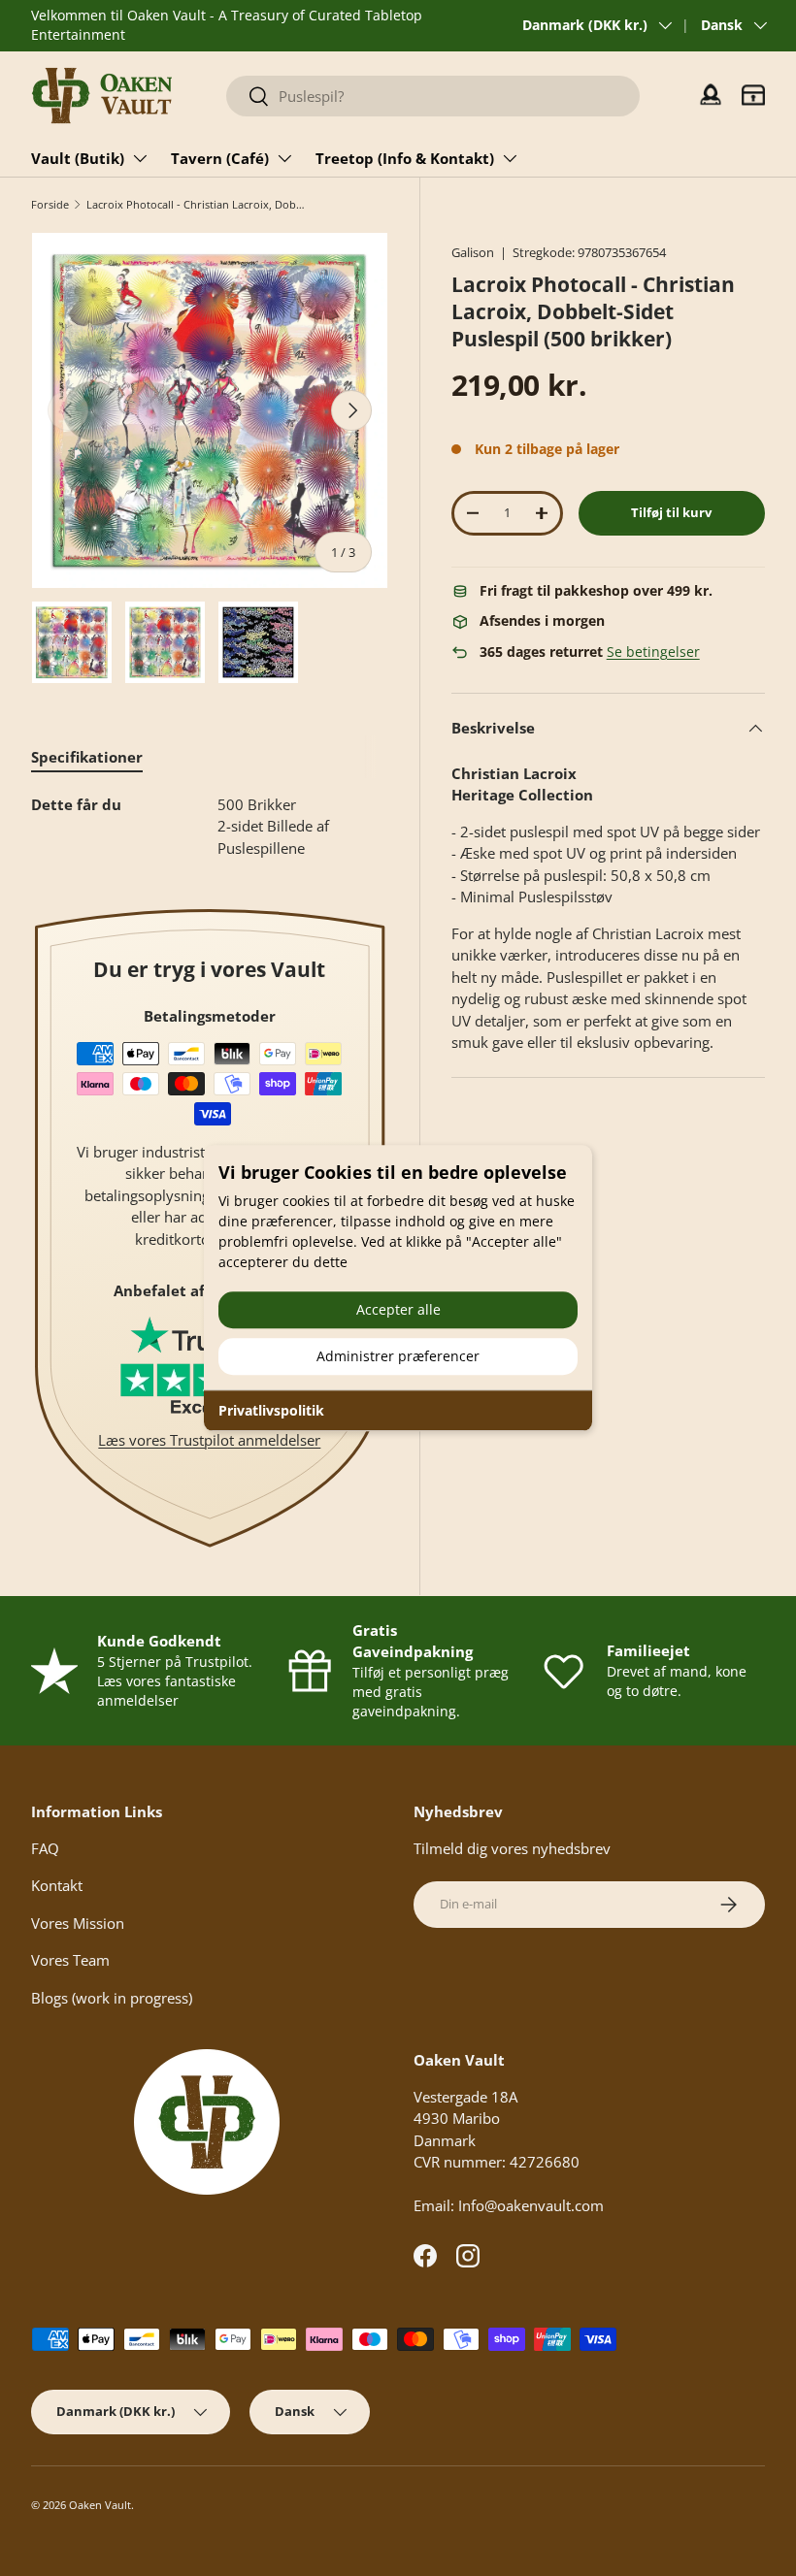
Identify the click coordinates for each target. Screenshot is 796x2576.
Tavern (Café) (220, 158)
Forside (50, 204)
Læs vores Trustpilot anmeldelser (209, 1440)
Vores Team (70, 1960)
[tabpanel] (210, 827)
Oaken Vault (100, 2505)
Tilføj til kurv (671, 512)
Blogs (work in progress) (112, 1998)
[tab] (87, 757)
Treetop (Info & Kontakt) (405, 158)
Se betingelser (653, 652)
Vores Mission (78, 1923)
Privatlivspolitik (271, 1410)
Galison (473, 252)
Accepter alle (398, 1309)
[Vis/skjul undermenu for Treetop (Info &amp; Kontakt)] (510, 158)
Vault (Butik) (78, 158)
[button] (753, 95)
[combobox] (433, 96)
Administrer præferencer (398, 1356)
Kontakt (57, 1885)
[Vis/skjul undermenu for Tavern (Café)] (284, 158)
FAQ (45, 1848)
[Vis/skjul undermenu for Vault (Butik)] (140, 158)
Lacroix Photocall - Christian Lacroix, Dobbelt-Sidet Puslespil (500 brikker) (196, 204)
